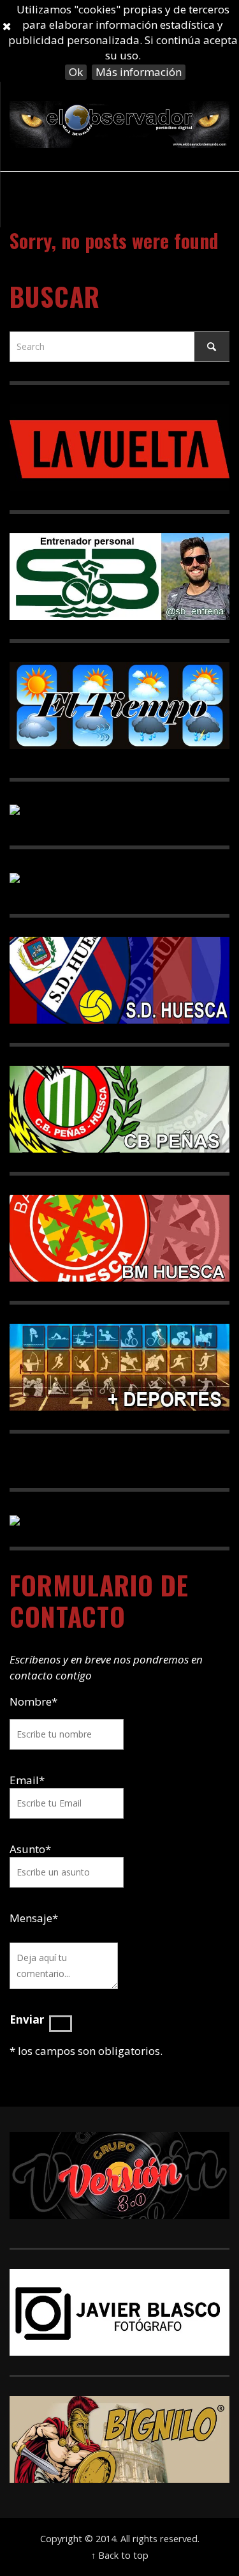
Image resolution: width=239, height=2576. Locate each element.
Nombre (33, 1701)
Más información (139, 72)
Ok (76, 72)
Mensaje (34, 1918)
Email (24, 1780)
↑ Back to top (120, 2555)
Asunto (30, 1849)
